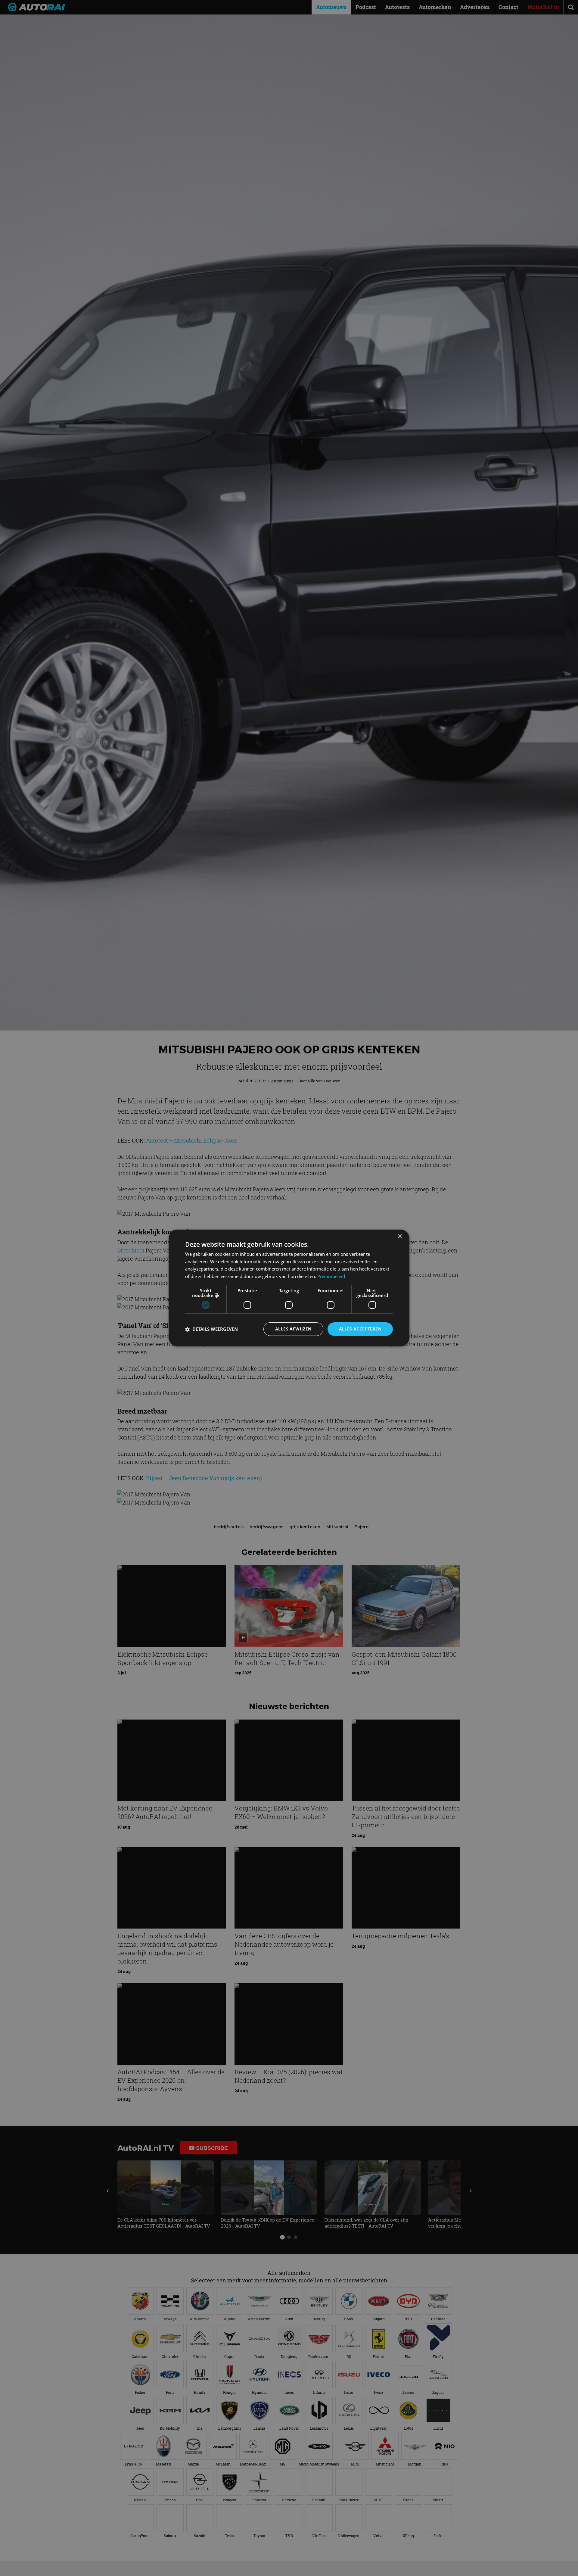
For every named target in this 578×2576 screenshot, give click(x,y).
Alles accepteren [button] (360, 1329)
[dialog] (289, 1288)
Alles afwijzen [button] (293, 1329)
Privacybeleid (331, 1277)
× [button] (400, 1237)
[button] (211, 1329)
